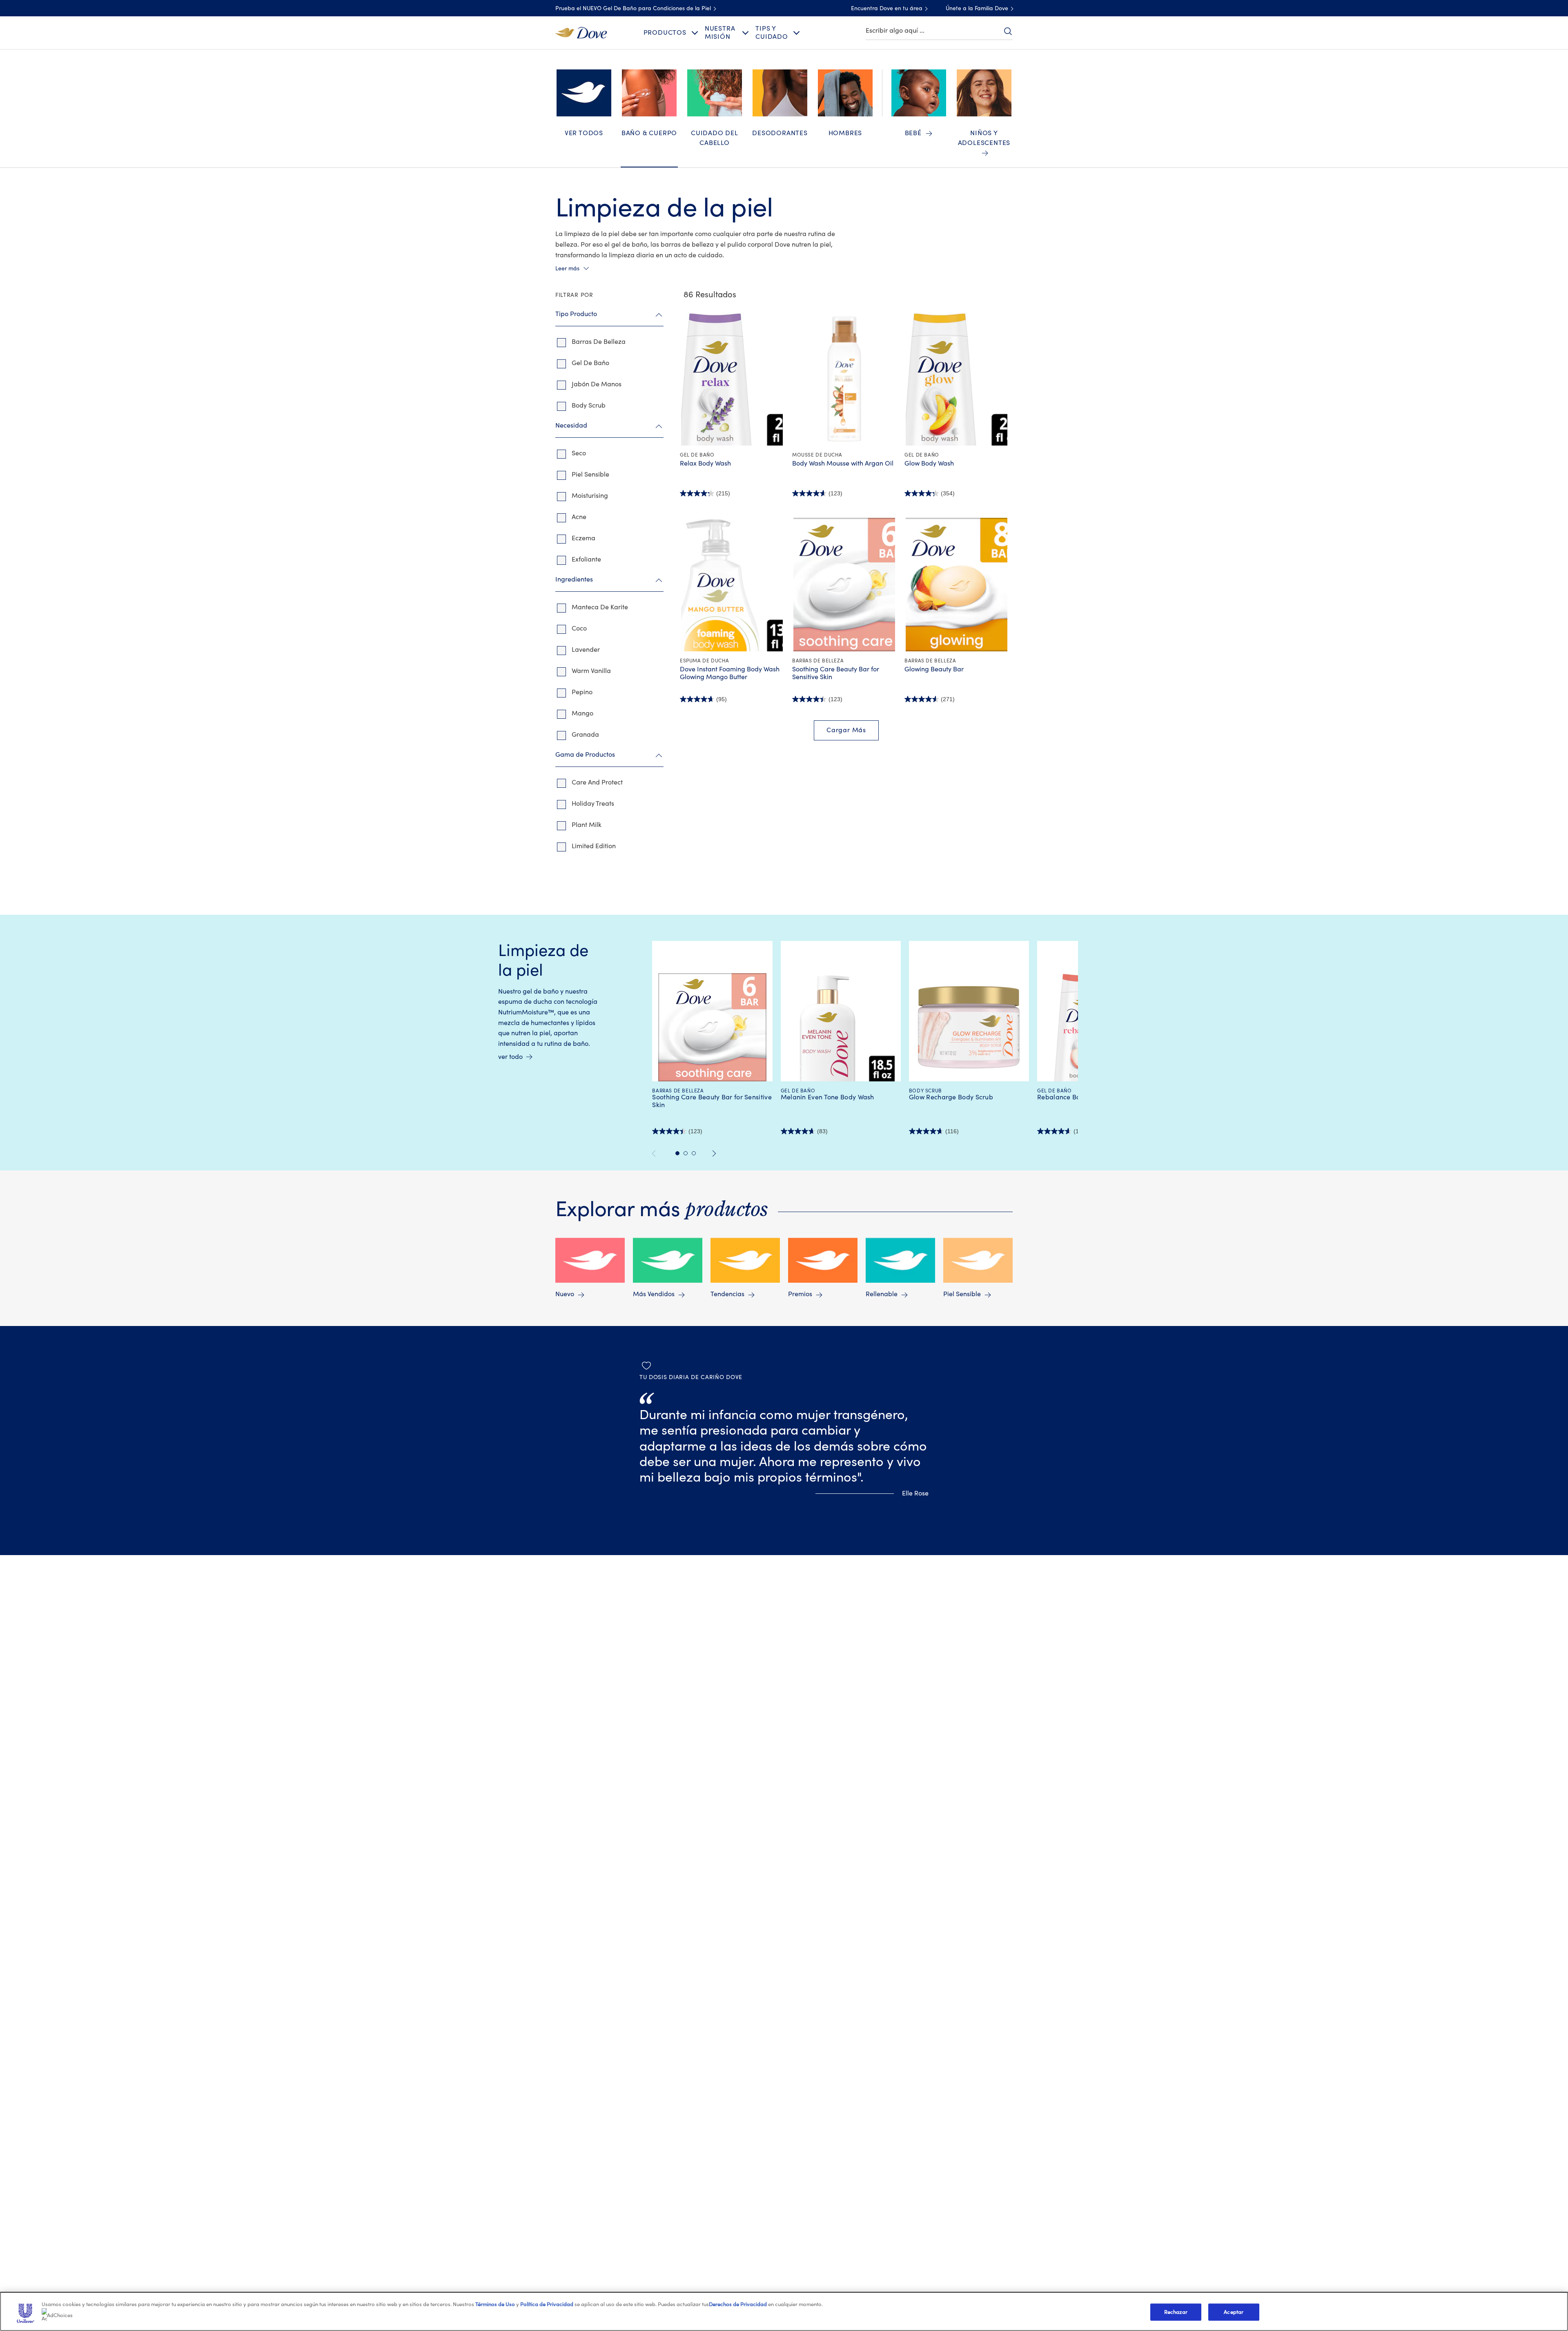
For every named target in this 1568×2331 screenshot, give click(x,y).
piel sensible (590, 475)
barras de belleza (599, 342)
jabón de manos (597, 384)
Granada (585, 735)
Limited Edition (594, 846)
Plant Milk (587, 825)
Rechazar (1176, 2312)
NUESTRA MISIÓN (720, 32)
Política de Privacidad (547, 2304)
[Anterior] (657, 1153)
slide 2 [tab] (686, 1153)
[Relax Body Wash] (732, 379)
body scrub (589, 406)
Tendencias (727, 1294)
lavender (586, 650)
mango (582, 713)
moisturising (590, 496)
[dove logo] (581, 32)
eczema (584, 538)
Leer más (567, 269)
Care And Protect (597, 782)
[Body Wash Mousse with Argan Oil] (844, 379)
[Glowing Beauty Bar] (957, 584)
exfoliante (586, 559)
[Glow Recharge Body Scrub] (969, 1027)
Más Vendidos (654, 1294)
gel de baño (590, 363)
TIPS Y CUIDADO (772, 32)
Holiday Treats (593, 804)
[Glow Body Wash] (957, 379)
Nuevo (565, 1294)
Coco (579, 628)
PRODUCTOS (665, 33)
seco (579, 453)
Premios (800, 1294)
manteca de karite (600, 607)
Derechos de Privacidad (738, 2304)
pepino (582, 692)
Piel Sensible (962, 1294)
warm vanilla (591, 671)
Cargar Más (846, 730)
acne (579, 517)
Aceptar (1234, 2312)
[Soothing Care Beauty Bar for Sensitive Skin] (844, 584)
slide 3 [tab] (694, 1153)
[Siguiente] (714, 1153)
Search (1008, 31)
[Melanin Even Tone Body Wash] (841, 1027)
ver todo (510, 1057)
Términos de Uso (495, 2304)
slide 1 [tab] (677, 1153)
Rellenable (882, 1294)
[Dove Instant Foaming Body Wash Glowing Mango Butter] (732, 584)
